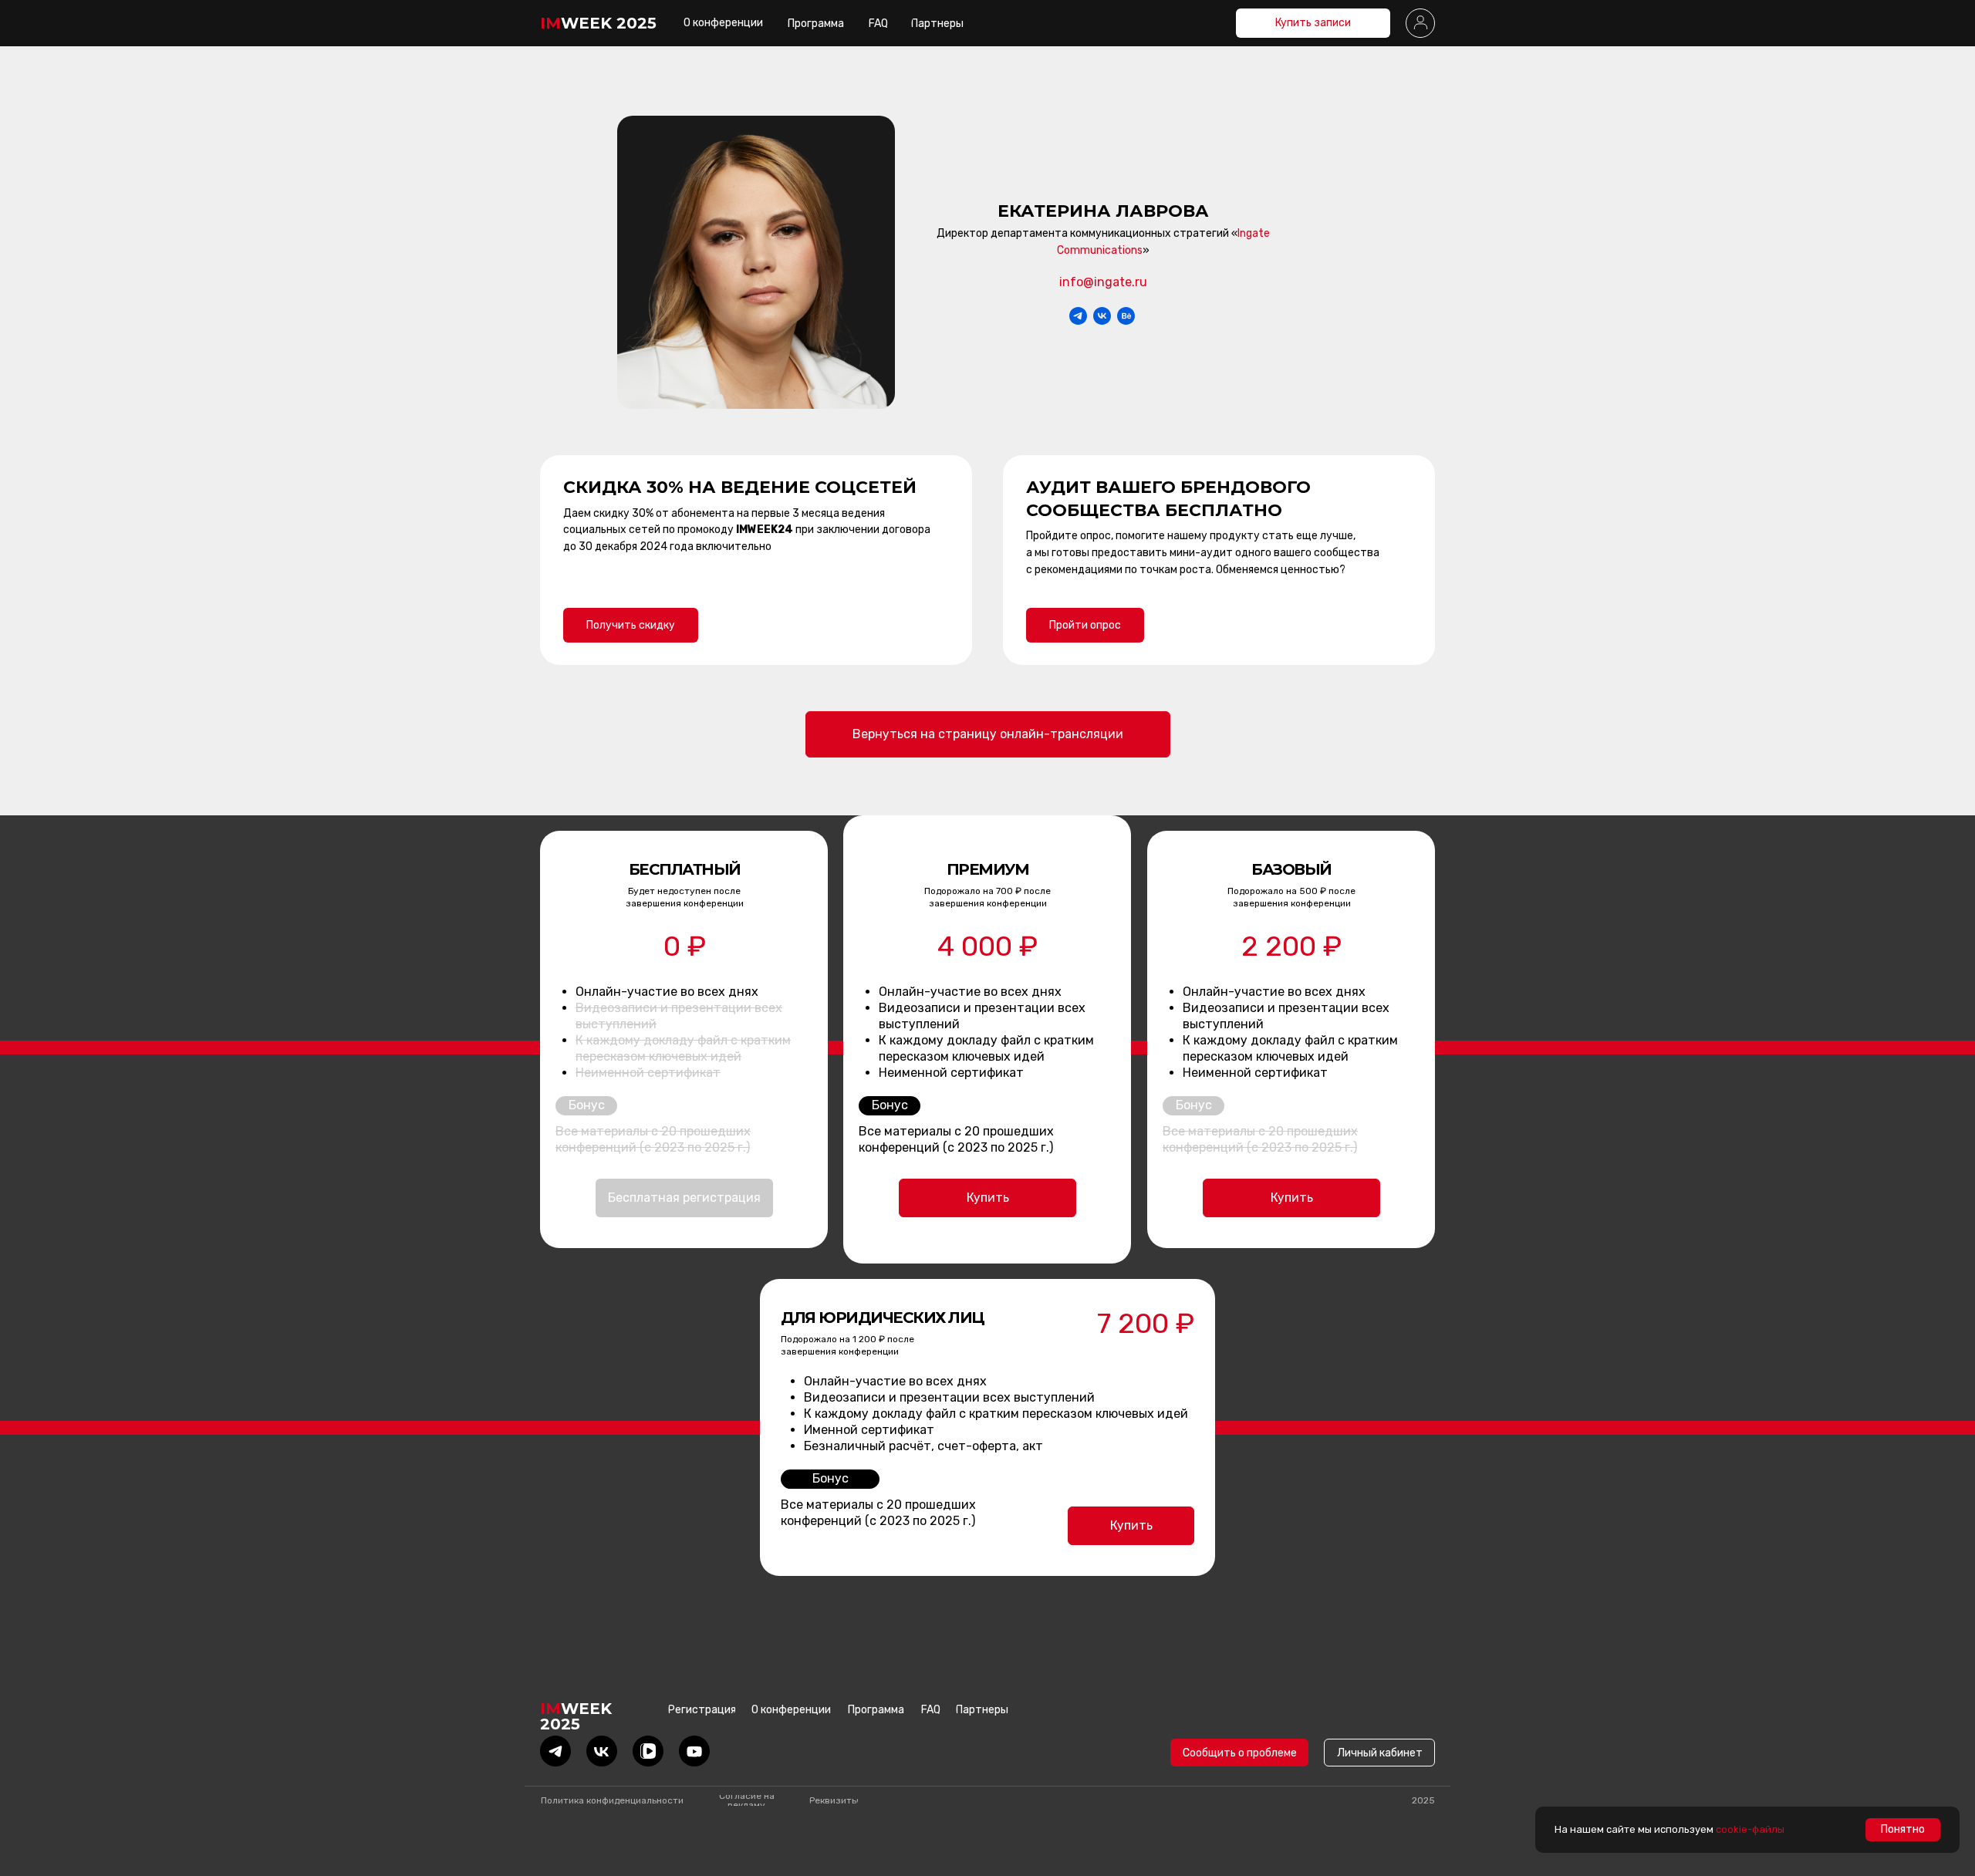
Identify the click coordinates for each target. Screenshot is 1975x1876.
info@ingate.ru (1103, 282)
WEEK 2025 (598, 23)
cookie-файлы (1750, 1829)
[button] (1420, 23)
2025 (1423, 1800)
